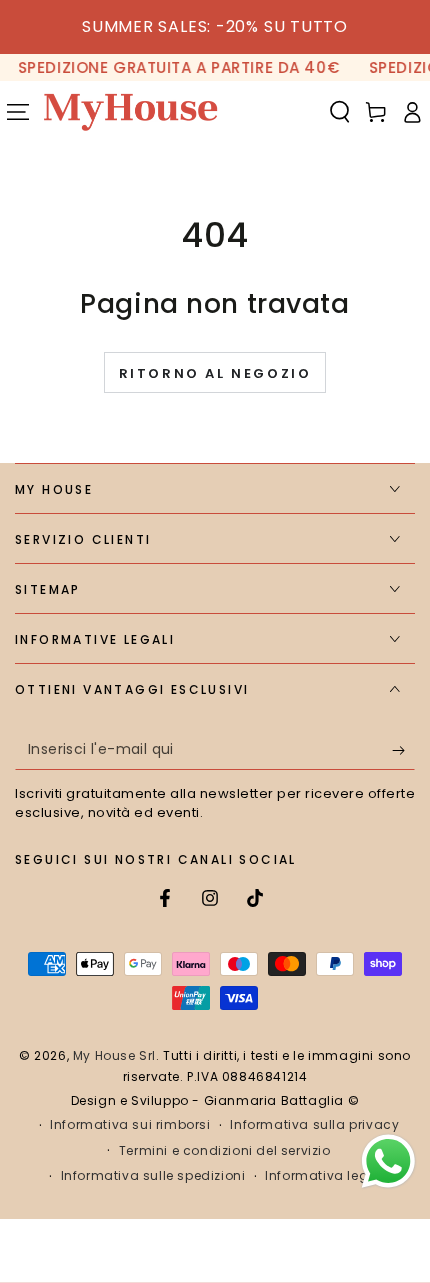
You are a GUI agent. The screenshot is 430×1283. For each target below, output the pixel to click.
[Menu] (18, 112)
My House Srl (114, 1055)
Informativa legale (327, 1176)
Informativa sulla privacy (314, 1125)
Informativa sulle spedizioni (153, 1176)
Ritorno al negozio (215, 373)
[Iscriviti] (403, 750)
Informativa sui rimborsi (130, 1125)
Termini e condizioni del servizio (225, 1151)
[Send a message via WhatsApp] (388, 1161)
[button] (340, 112)
